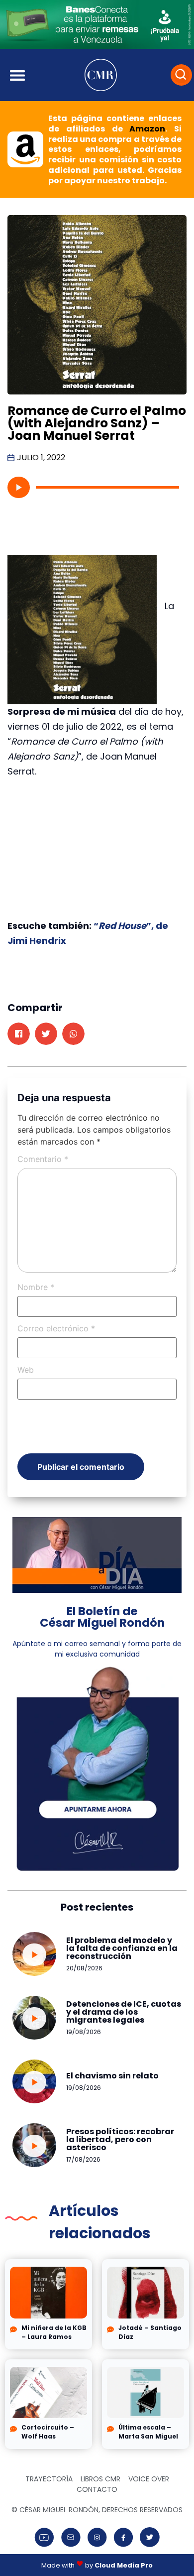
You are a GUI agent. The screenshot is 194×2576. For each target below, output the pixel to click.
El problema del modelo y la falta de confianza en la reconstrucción (122, 1948)
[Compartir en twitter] (46, 1034)
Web (26, 1370)
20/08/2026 (84, 1968)
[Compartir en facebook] (19, 1034)
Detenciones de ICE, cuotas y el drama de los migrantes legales (124, 2012)
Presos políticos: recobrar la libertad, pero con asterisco (120, 2139)
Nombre (36, 1287)
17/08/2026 (83, 2159)
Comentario (43, 1159)
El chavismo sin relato (112, 2076)
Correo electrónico (56, 1328)
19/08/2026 (84, 2032)
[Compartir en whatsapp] (73, 1034)
